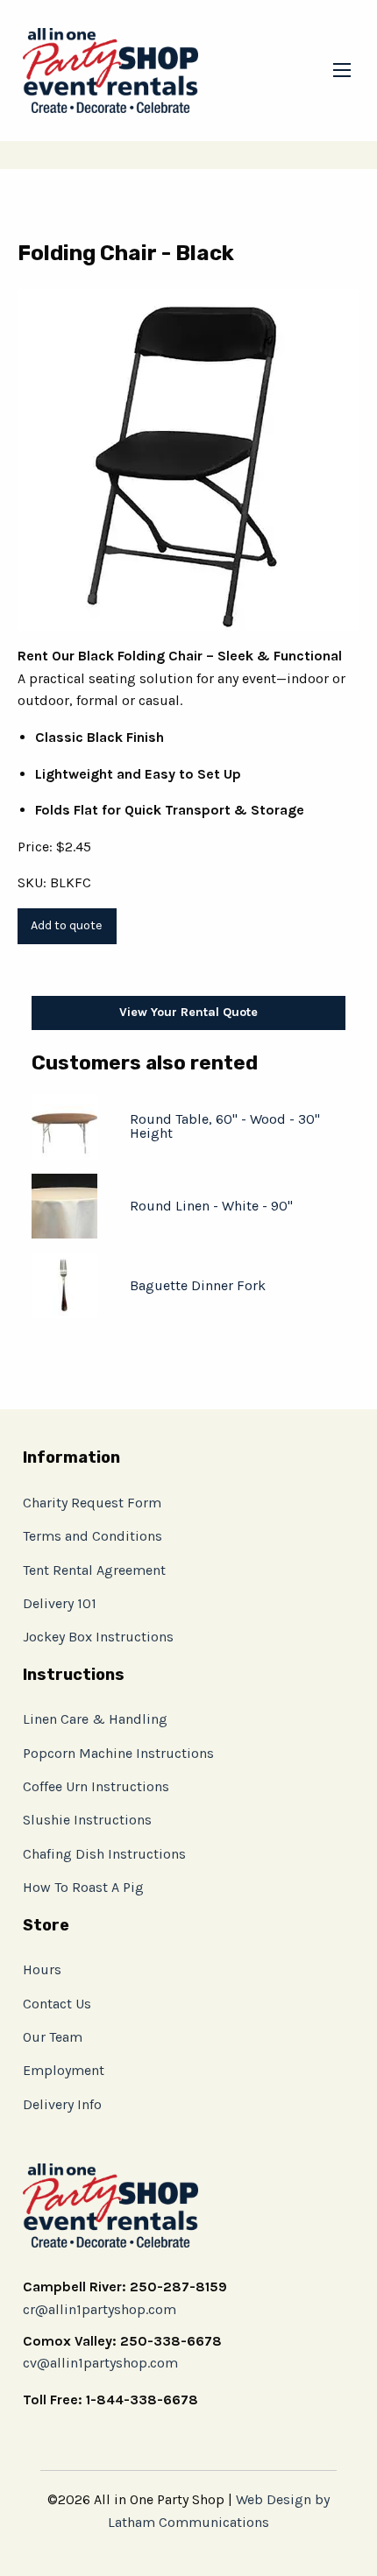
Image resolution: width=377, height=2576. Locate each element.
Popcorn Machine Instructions (118, 1753)
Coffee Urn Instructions (96, 1786)
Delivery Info (62, 2104)
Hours (42, 1969)
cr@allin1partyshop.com (100, 2309)
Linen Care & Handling (95, 1719)
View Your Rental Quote (188, 1012)
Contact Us (57, 2004)
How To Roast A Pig (83, 1887)
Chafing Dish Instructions (104, 1854)
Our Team (53, 2037)
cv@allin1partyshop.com (100, 2363)
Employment (64, 2070)
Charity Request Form (92, 1503)
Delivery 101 (60, 1603)
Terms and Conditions (92, 1536)
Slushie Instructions (87, 1820)
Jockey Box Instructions (98, 1637)
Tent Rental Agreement (94, 1570)
